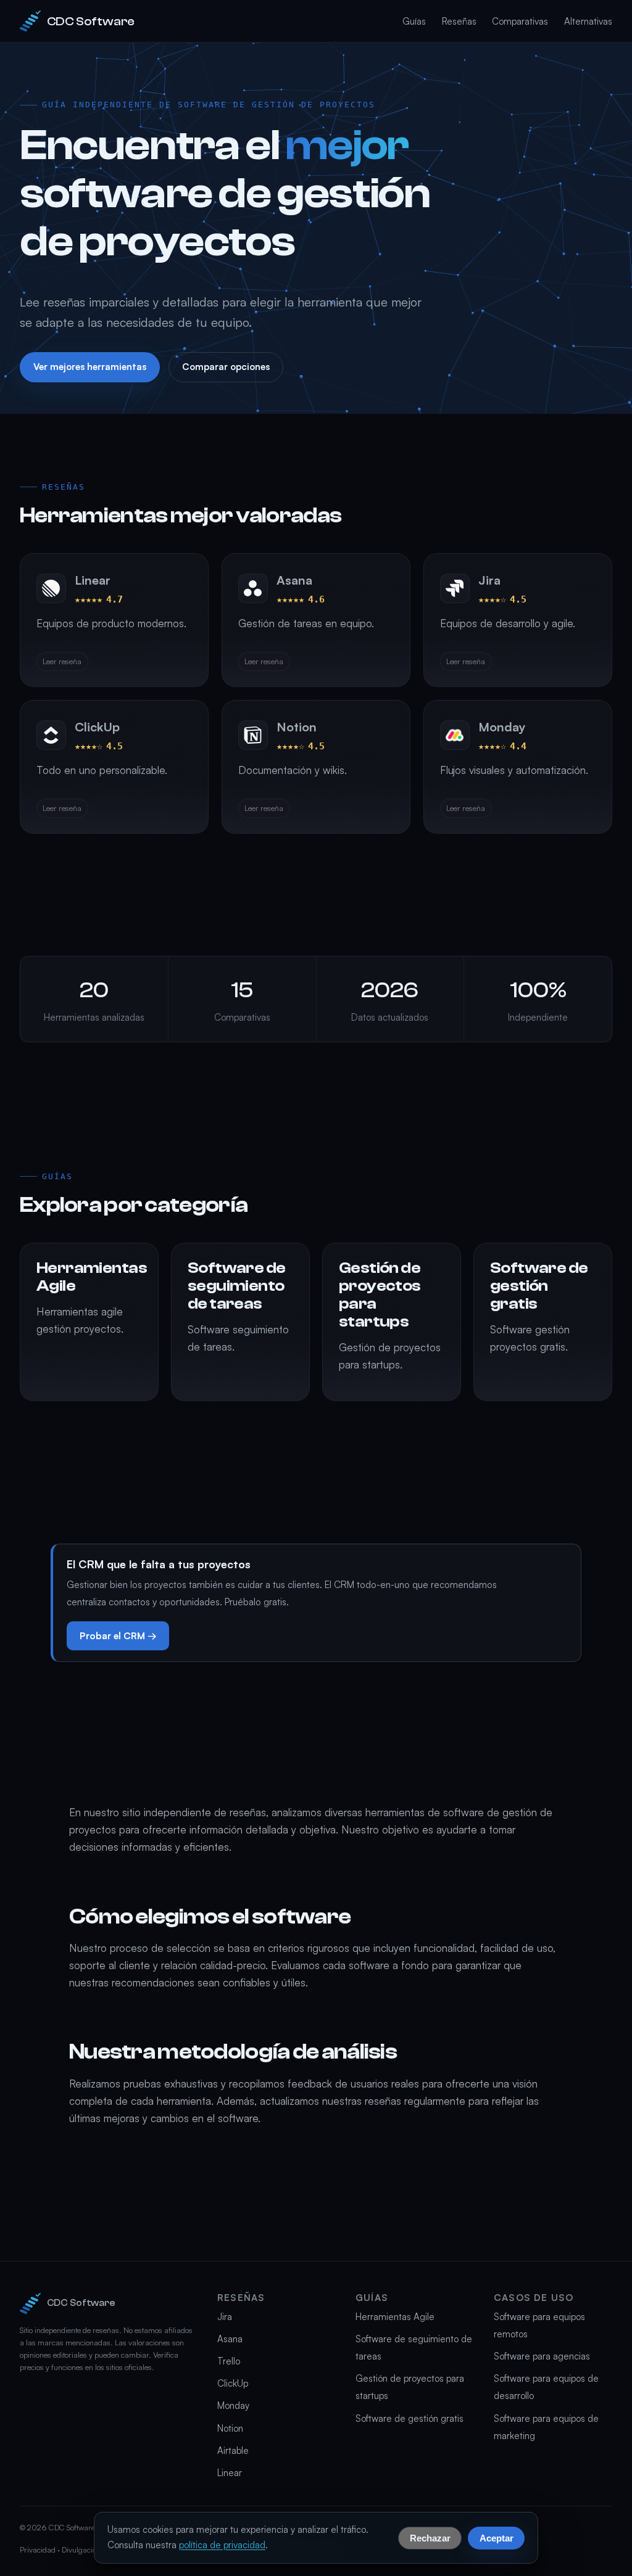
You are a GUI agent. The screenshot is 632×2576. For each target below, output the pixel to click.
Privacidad (38, 2549)
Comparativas (520, 21)
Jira (225, 2317)
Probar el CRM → (118, 1636)
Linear (230, 2473)
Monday (233, 2405)
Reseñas (459, 21)
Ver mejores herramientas (90, 367)
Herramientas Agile (395, 2317)
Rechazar (430, 2537)
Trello (229, 2361)
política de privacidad (222, 2545)
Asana (230, 2339)
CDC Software (91, 21)
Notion (230, 2428)
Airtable (233, 2450)
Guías (414, 21)
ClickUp (233, 2383)
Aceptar (497, 2537)
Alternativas (588, 21)
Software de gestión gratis (410, 2418)
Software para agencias (542, 2356)
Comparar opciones (226, 367)
